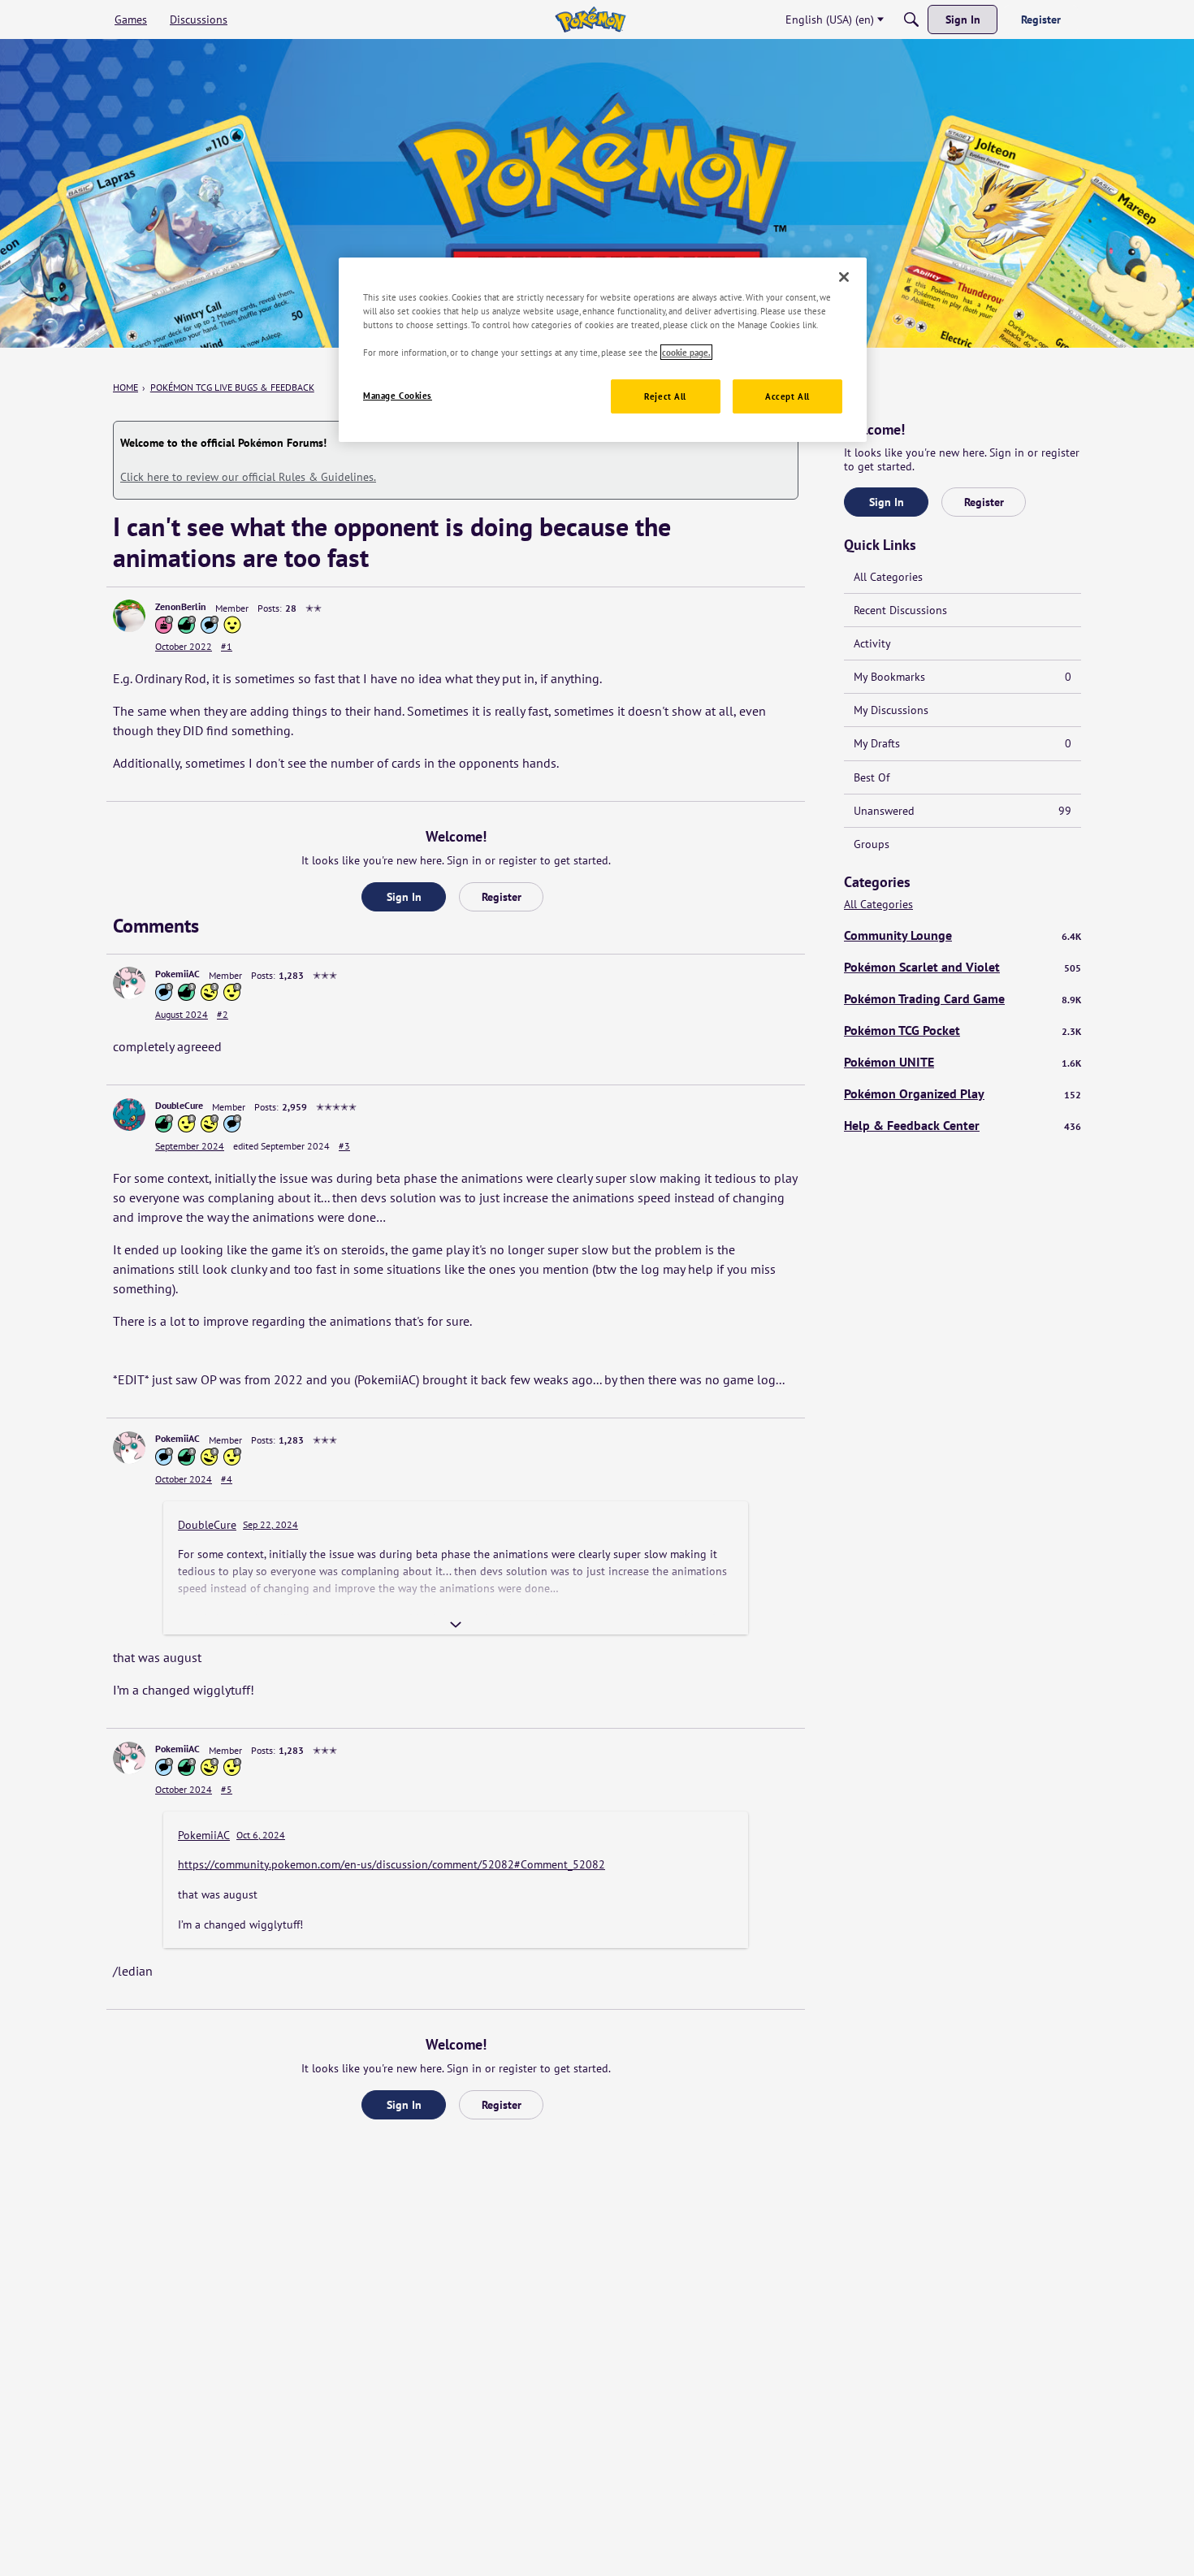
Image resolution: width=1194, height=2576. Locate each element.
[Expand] (456, 1625)
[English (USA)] (590, 19)
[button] (129, 616)
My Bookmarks (963, 677)
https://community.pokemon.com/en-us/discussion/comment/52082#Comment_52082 (392, 1864)
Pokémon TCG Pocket (963, 1030)
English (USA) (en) (830, 19)
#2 (223, 1014)
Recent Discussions (900, 610)
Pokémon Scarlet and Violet (963, 967)
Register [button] (502, 897)
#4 (227, 1479)
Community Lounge (963, 935)
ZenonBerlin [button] (181, 606)
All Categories (888, 577)
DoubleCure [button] (179, 1105)
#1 (227, 646)
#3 (344, 1146)
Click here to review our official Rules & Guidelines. (248, 477)
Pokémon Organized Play (963, 1093)
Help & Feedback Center (963, 1125)
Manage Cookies (398, 395)
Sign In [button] (404, 897)
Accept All (787, 396)
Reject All (665, 396)
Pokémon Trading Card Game (963, 998)
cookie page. (686, 352)
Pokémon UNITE (963, 1062)
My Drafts (963, 743)
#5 (227, 1789)
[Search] (911, 19)
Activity (872, 643)
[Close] (844, 277)
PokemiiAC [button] (177, 974)
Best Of (872, 777)
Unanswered (963, 811)
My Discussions (891, 710)
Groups (872, 844)
